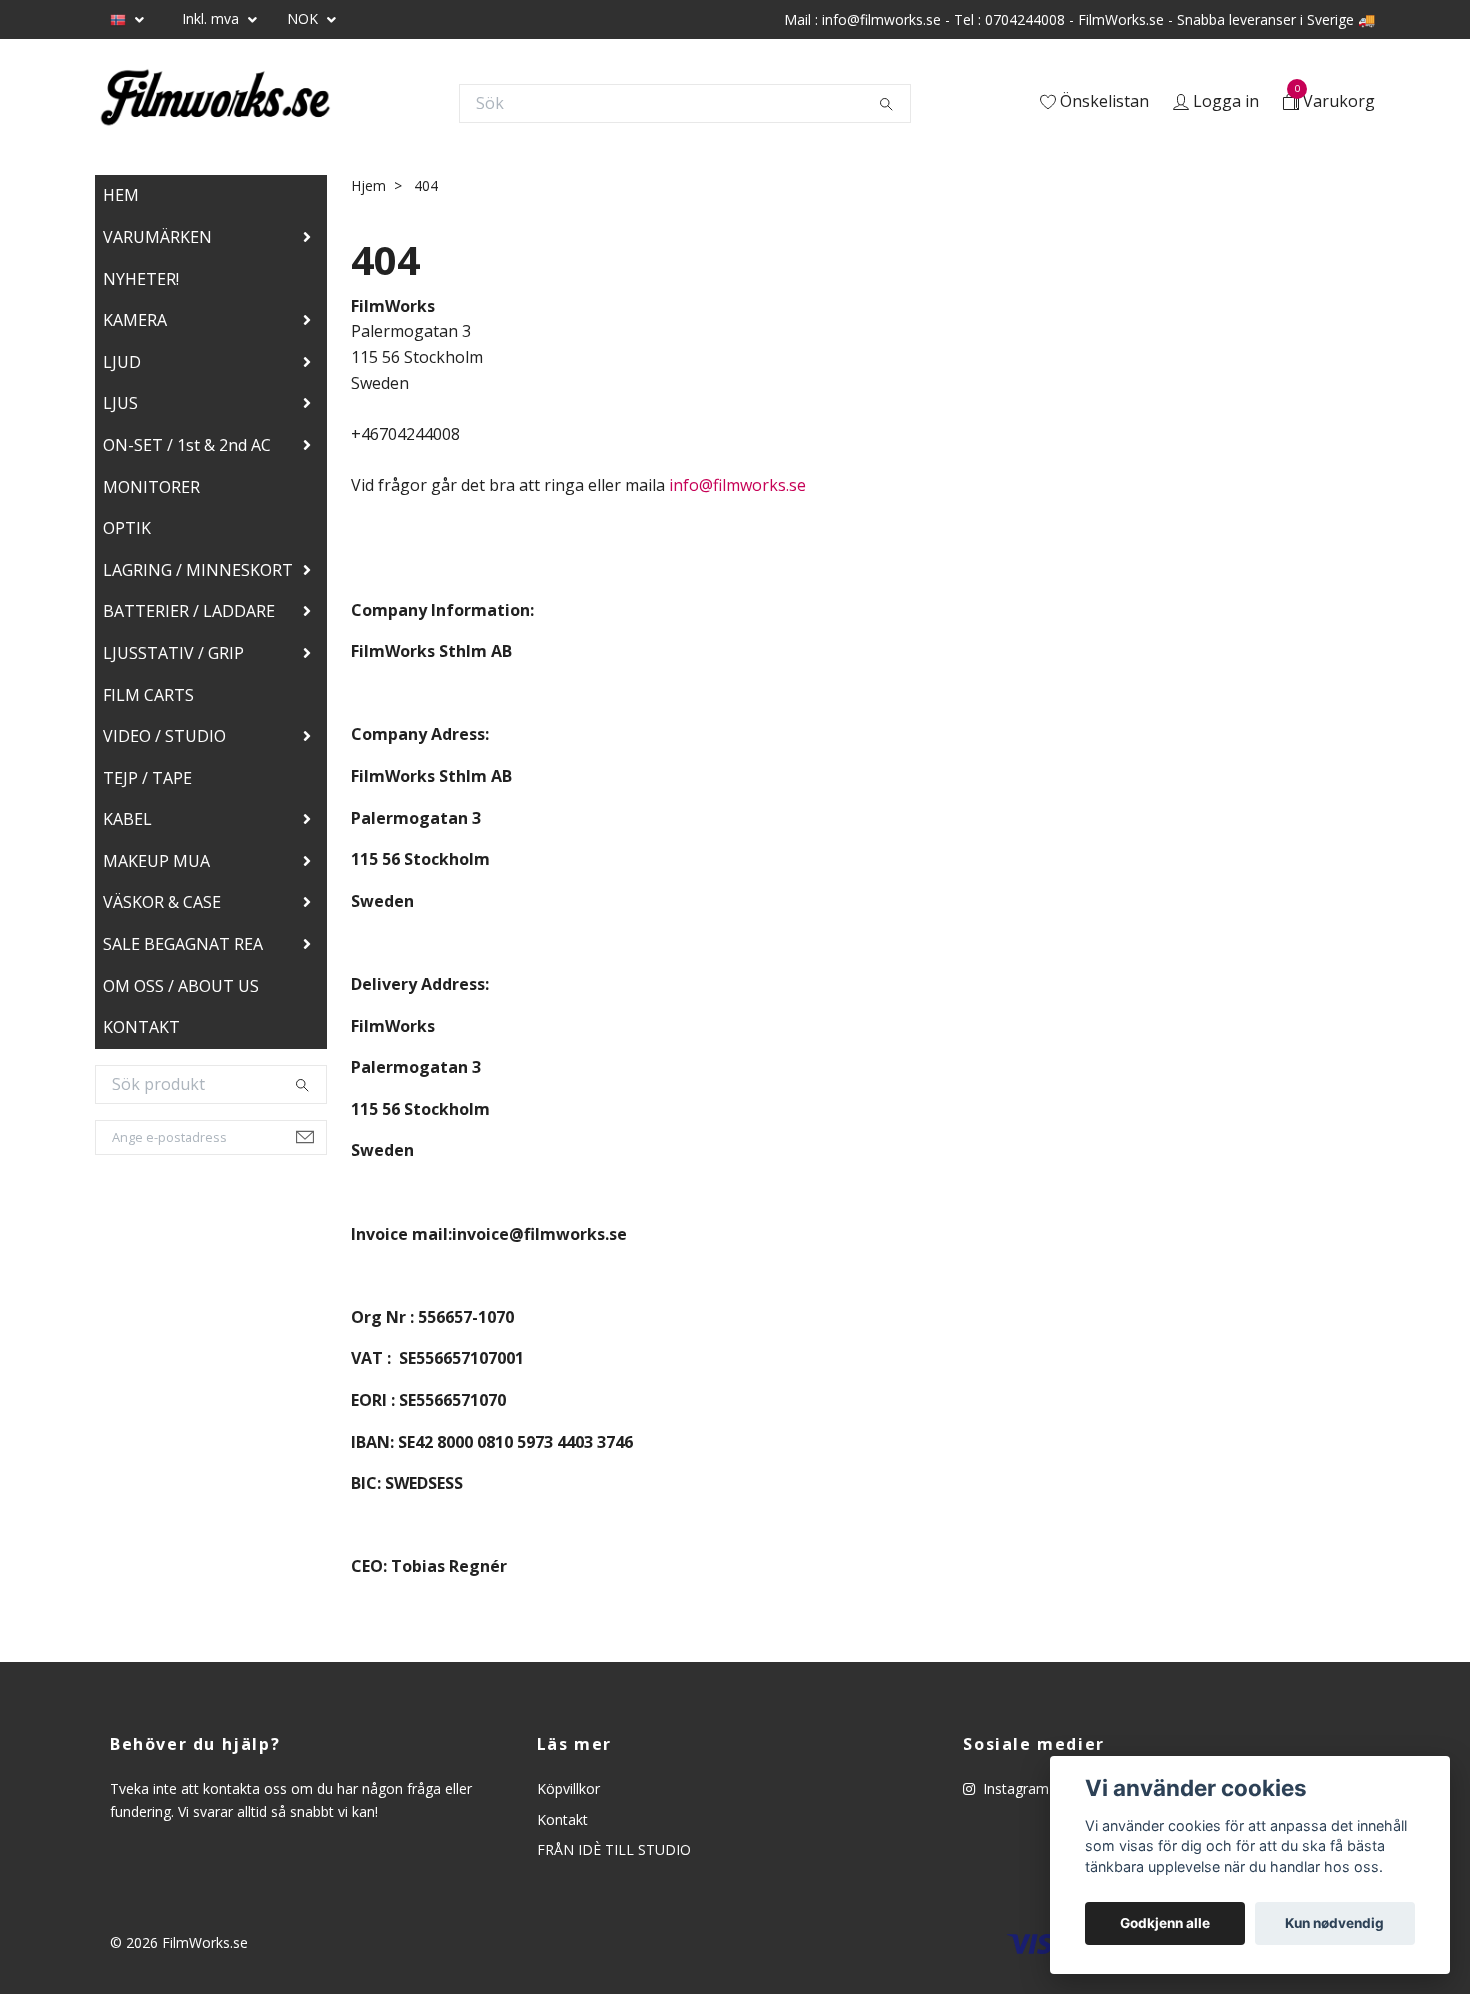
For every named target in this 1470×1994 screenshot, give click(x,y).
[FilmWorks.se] (215, 103)
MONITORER (151, 487)
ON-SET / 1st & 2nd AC (187, 445)
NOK (304, 18)
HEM (121, 195)
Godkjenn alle (1165, 1923)
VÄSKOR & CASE (162, 902)
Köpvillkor (568, 1788)
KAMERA (135, 320)
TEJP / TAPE (147, 778)
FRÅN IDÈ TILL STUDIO (614, 1849)
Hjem (368, 185)
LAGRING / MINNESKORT (198, 570)
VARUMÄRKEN (157, 237)
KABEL (127, 819)
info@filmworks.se (737, 485)
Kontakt (562, 1819)
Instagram (1014, 1788)
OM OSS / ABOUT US (181, 986)
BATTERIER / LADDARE (189, 611)
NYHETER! (141, 279)
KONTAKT (141, 1027)
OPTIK (127, 528)
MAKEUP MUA (156, 861)
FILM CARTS (148, 695)
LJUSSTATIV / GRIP (173, 653)
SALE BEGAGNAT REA (183, 944)
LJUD (122, 362)
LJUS (120, 403)
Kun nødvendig (1334, 1923)
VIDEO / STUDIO (164, 736)
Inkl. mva (212, 18)
